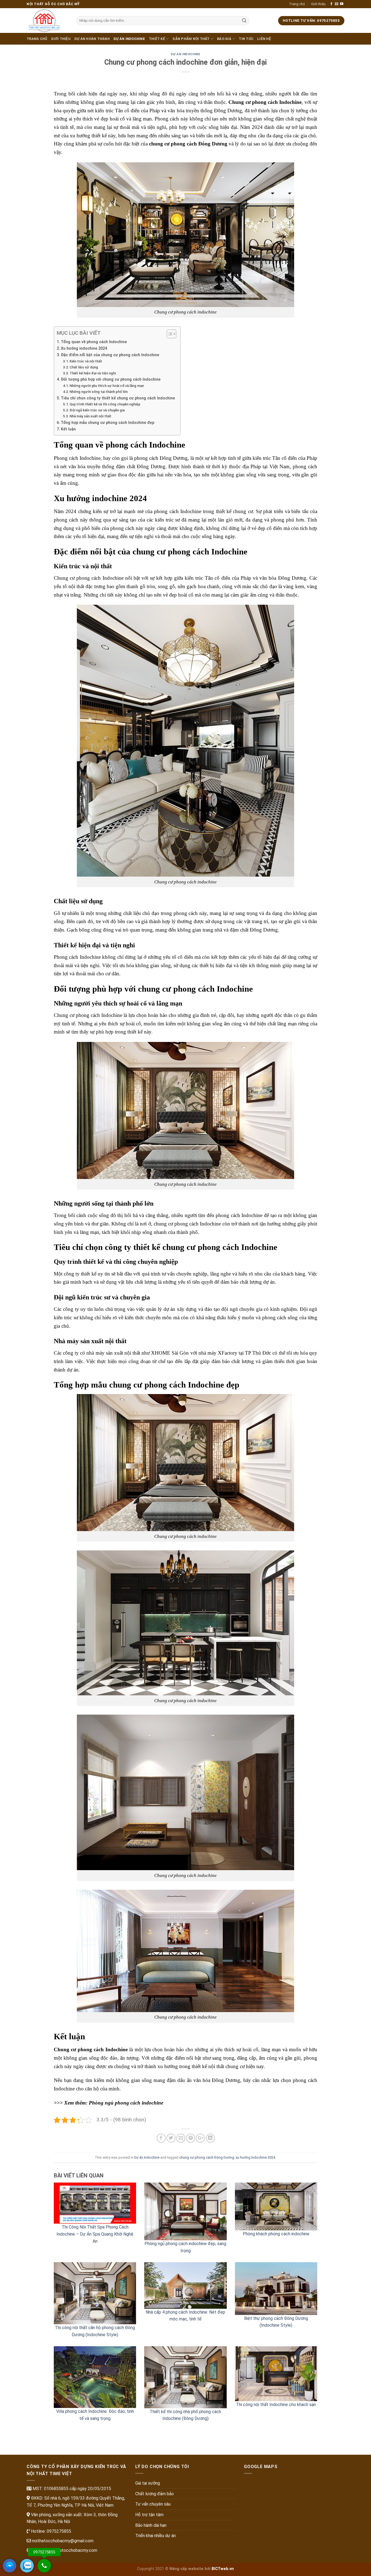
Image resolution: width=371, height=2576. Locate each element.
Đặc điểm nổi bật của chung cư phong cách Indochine (110, 355)
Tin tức (246, 39)
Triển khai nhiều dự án (155, 2536)
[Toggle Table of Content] (169, 334)
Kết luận (68, 429)
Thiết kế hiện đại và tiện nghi (93, 373)
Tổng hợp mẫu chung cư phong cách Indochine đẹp (108, 423)
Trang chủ (297, 4)
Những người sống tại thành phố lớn (99, 392)
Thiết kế (157, 39)
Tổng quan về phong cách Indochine (94, 342)
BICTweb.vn (223, 2569)
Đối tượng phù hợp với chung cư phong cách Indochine (111, 379)
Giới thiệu (318, 4)
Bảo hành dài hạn (151, 2525)
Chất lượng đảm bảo (155, 2494)
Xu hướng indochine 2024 (84, 348)
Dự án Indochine (129, 39)
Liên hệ (264, 39)
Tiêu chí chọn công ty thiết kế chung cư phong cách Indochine (118, 398)
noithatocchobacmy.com (74, 2550)
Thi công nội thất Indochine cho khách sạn (276, 2405)
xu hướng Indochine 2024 (255, 2157)
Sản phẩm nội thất (191, 39)
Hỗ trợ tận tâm (149, 2515)
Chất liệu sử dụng (84, 367)
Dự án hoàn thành (92, 39)
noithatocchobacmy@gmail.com (62, 2541)
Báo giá (224, 39)
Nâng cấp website (186, 2569)
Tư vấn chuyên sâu (153, 2504)
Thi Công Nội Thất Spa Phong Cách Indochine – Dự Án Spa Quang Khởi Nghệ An (95, 2234)
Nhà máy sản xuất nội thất (90, 416)
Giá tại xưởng (148, 2483)
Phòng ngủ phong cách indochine (126, 2103)
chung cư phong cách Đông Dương (207, 2157)
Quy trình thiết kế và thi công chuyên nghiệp (105, 404)
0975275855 (58, 2531)
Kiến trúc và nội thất (86, 361)
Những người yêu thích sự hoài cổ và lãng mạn (107, 386)
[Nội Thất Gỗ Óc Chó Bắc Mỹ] (47, 21)
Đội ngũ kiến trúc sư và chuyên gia (97, 410)
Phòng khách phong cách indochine (276, 2234)
